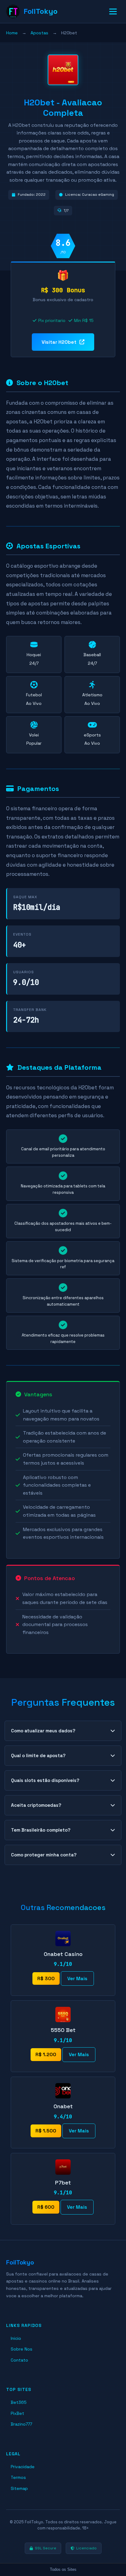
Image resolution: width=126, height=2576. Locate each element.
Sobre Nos (22, 2349)
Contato (19, 2360)
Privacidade (23, 2467)
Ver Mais (77, 1978)
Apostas (39, 33)
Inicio (16, 2338)
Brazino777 (21, 2424)
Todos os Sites (63, 2569)
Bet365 (19, 2402)
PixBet (17, 2413)
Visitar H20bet (59, 342)
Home (12, 33)
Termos (18, 2477)
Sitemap (19, 2488)
